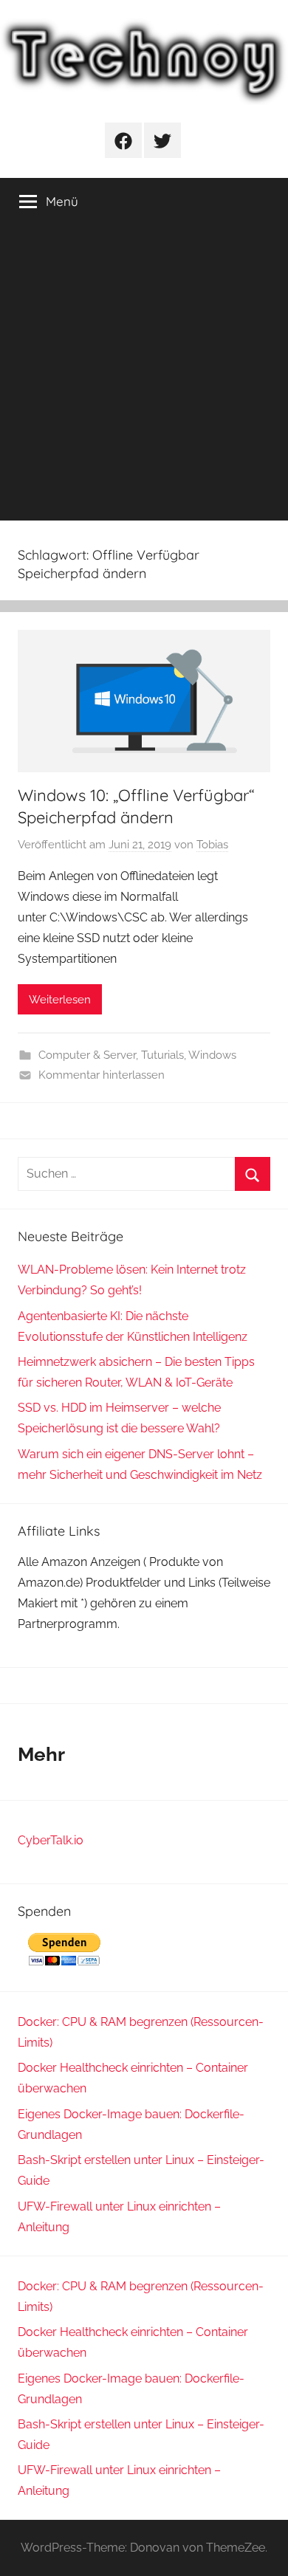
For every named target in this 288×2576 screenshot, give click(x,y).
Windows (212, 1055)
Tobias (212, 845)
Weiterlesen (60, 1000)
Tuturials (162, 1055)
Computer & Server (87, 1055)
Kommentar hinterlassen (102, 1075)
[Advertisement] (144, 377)
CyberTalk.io (51, 1840)
